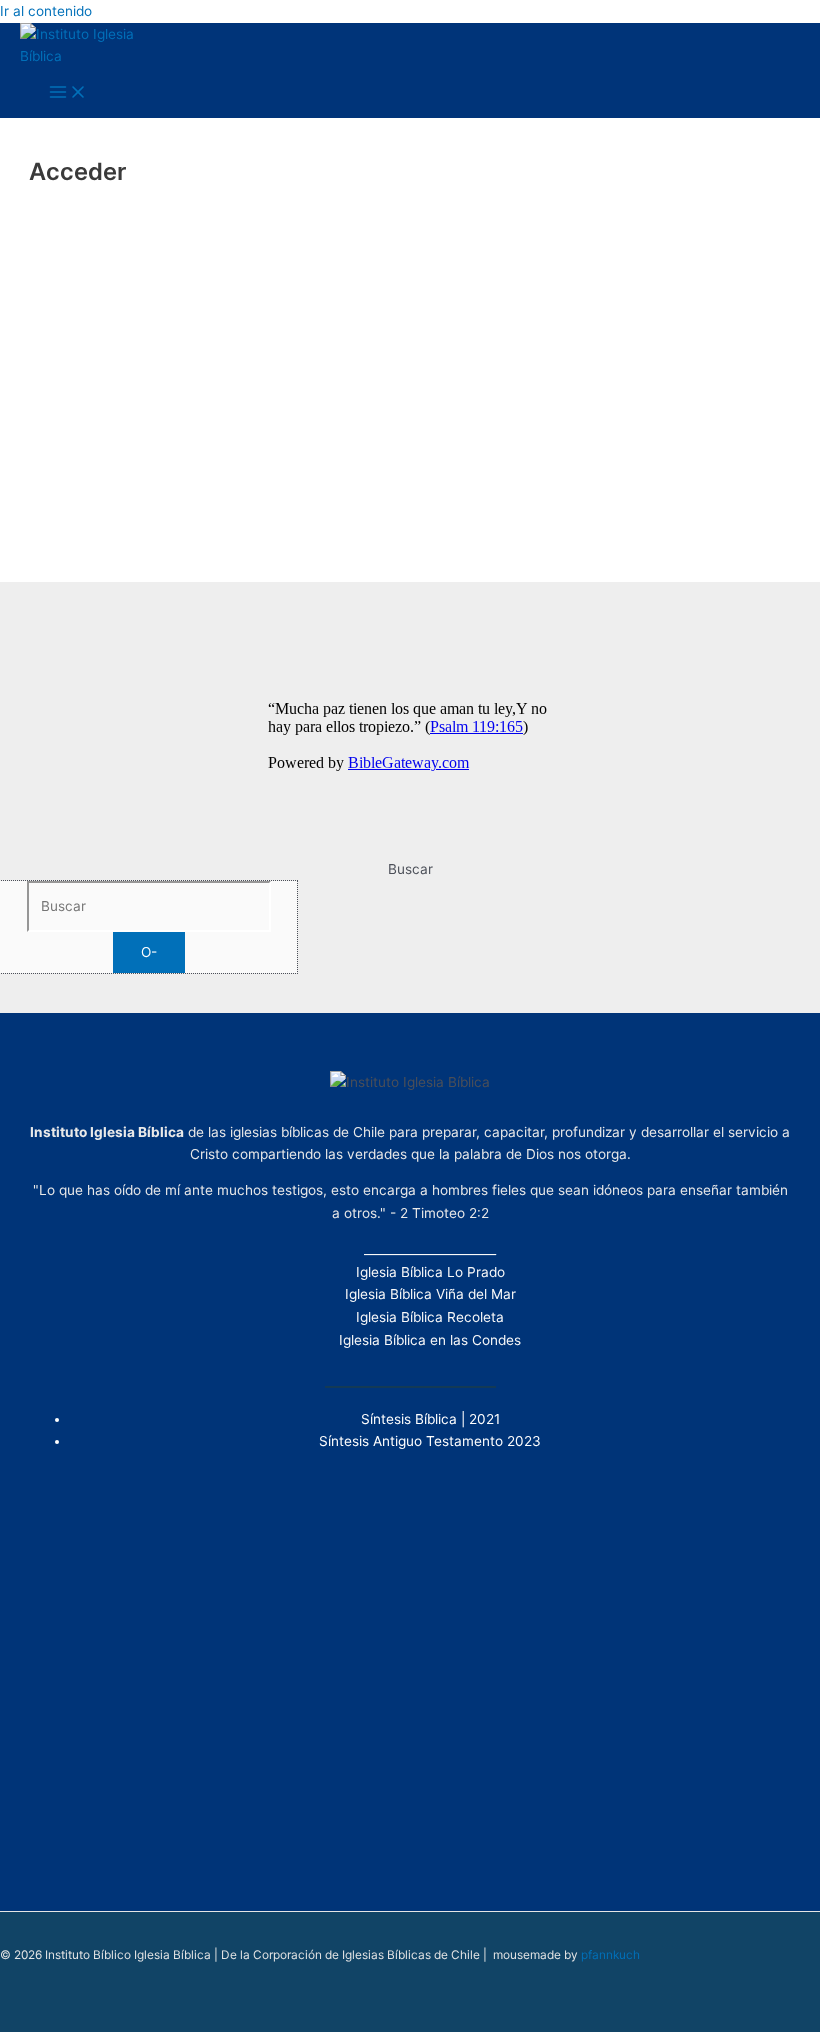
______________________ (430, 1249)
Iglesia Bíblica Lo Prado (430, 1272)
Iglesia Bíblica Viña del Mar (430, 1294)
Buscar (410, 869)
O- (149, 952)
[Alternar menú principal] (68, 93)
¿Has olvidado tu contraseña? (410, 519)
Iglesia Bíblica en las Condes (430, 1340)
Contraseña (227, 314)
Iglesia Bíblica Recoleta (430, 1317)
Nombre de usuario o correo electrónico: (331, 229)
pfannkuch (610, 1955)
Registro (527, 460)
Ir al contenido (46, 11)
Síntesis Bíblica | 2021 (430, 1419)
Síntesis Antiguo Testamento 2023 (430, 1441)
